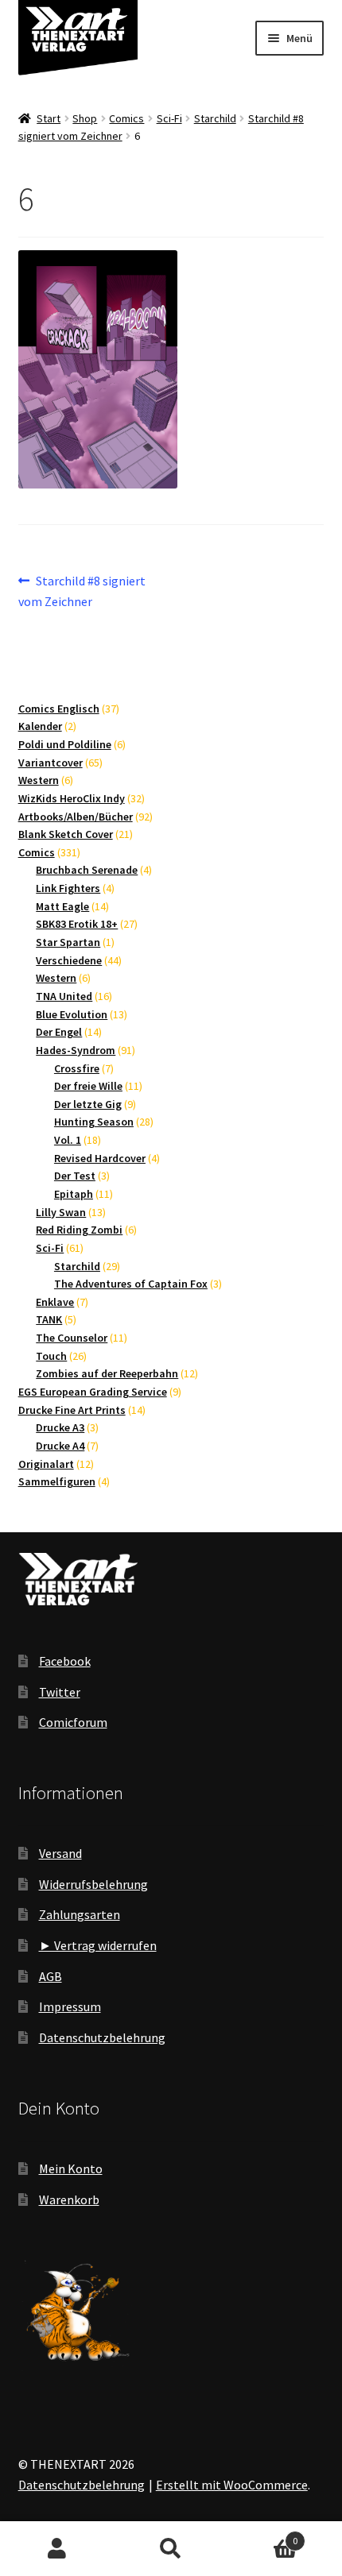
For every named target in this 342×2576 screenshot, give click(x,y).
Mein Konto (71, 2169)
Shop (85, 118)
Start (49, 118)
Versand (60, 1853)
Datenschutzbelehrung (102, 2037)
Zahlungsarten (80, 1914)
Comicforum (73, 1722)
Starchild (215, 118)
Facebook (65, 1661)
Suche (171, 2549)
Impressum (70, 2006)
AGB (51, 1976)
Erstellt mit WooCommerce (232, 2485)
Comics (126, 118)
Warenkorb (69, 2199)
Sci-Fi (169, 118)
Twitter (60, 1692)
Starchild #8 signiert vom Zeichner (82, 591)
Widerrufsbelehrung (93, 1884)
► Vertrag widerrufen (98, 1945)
